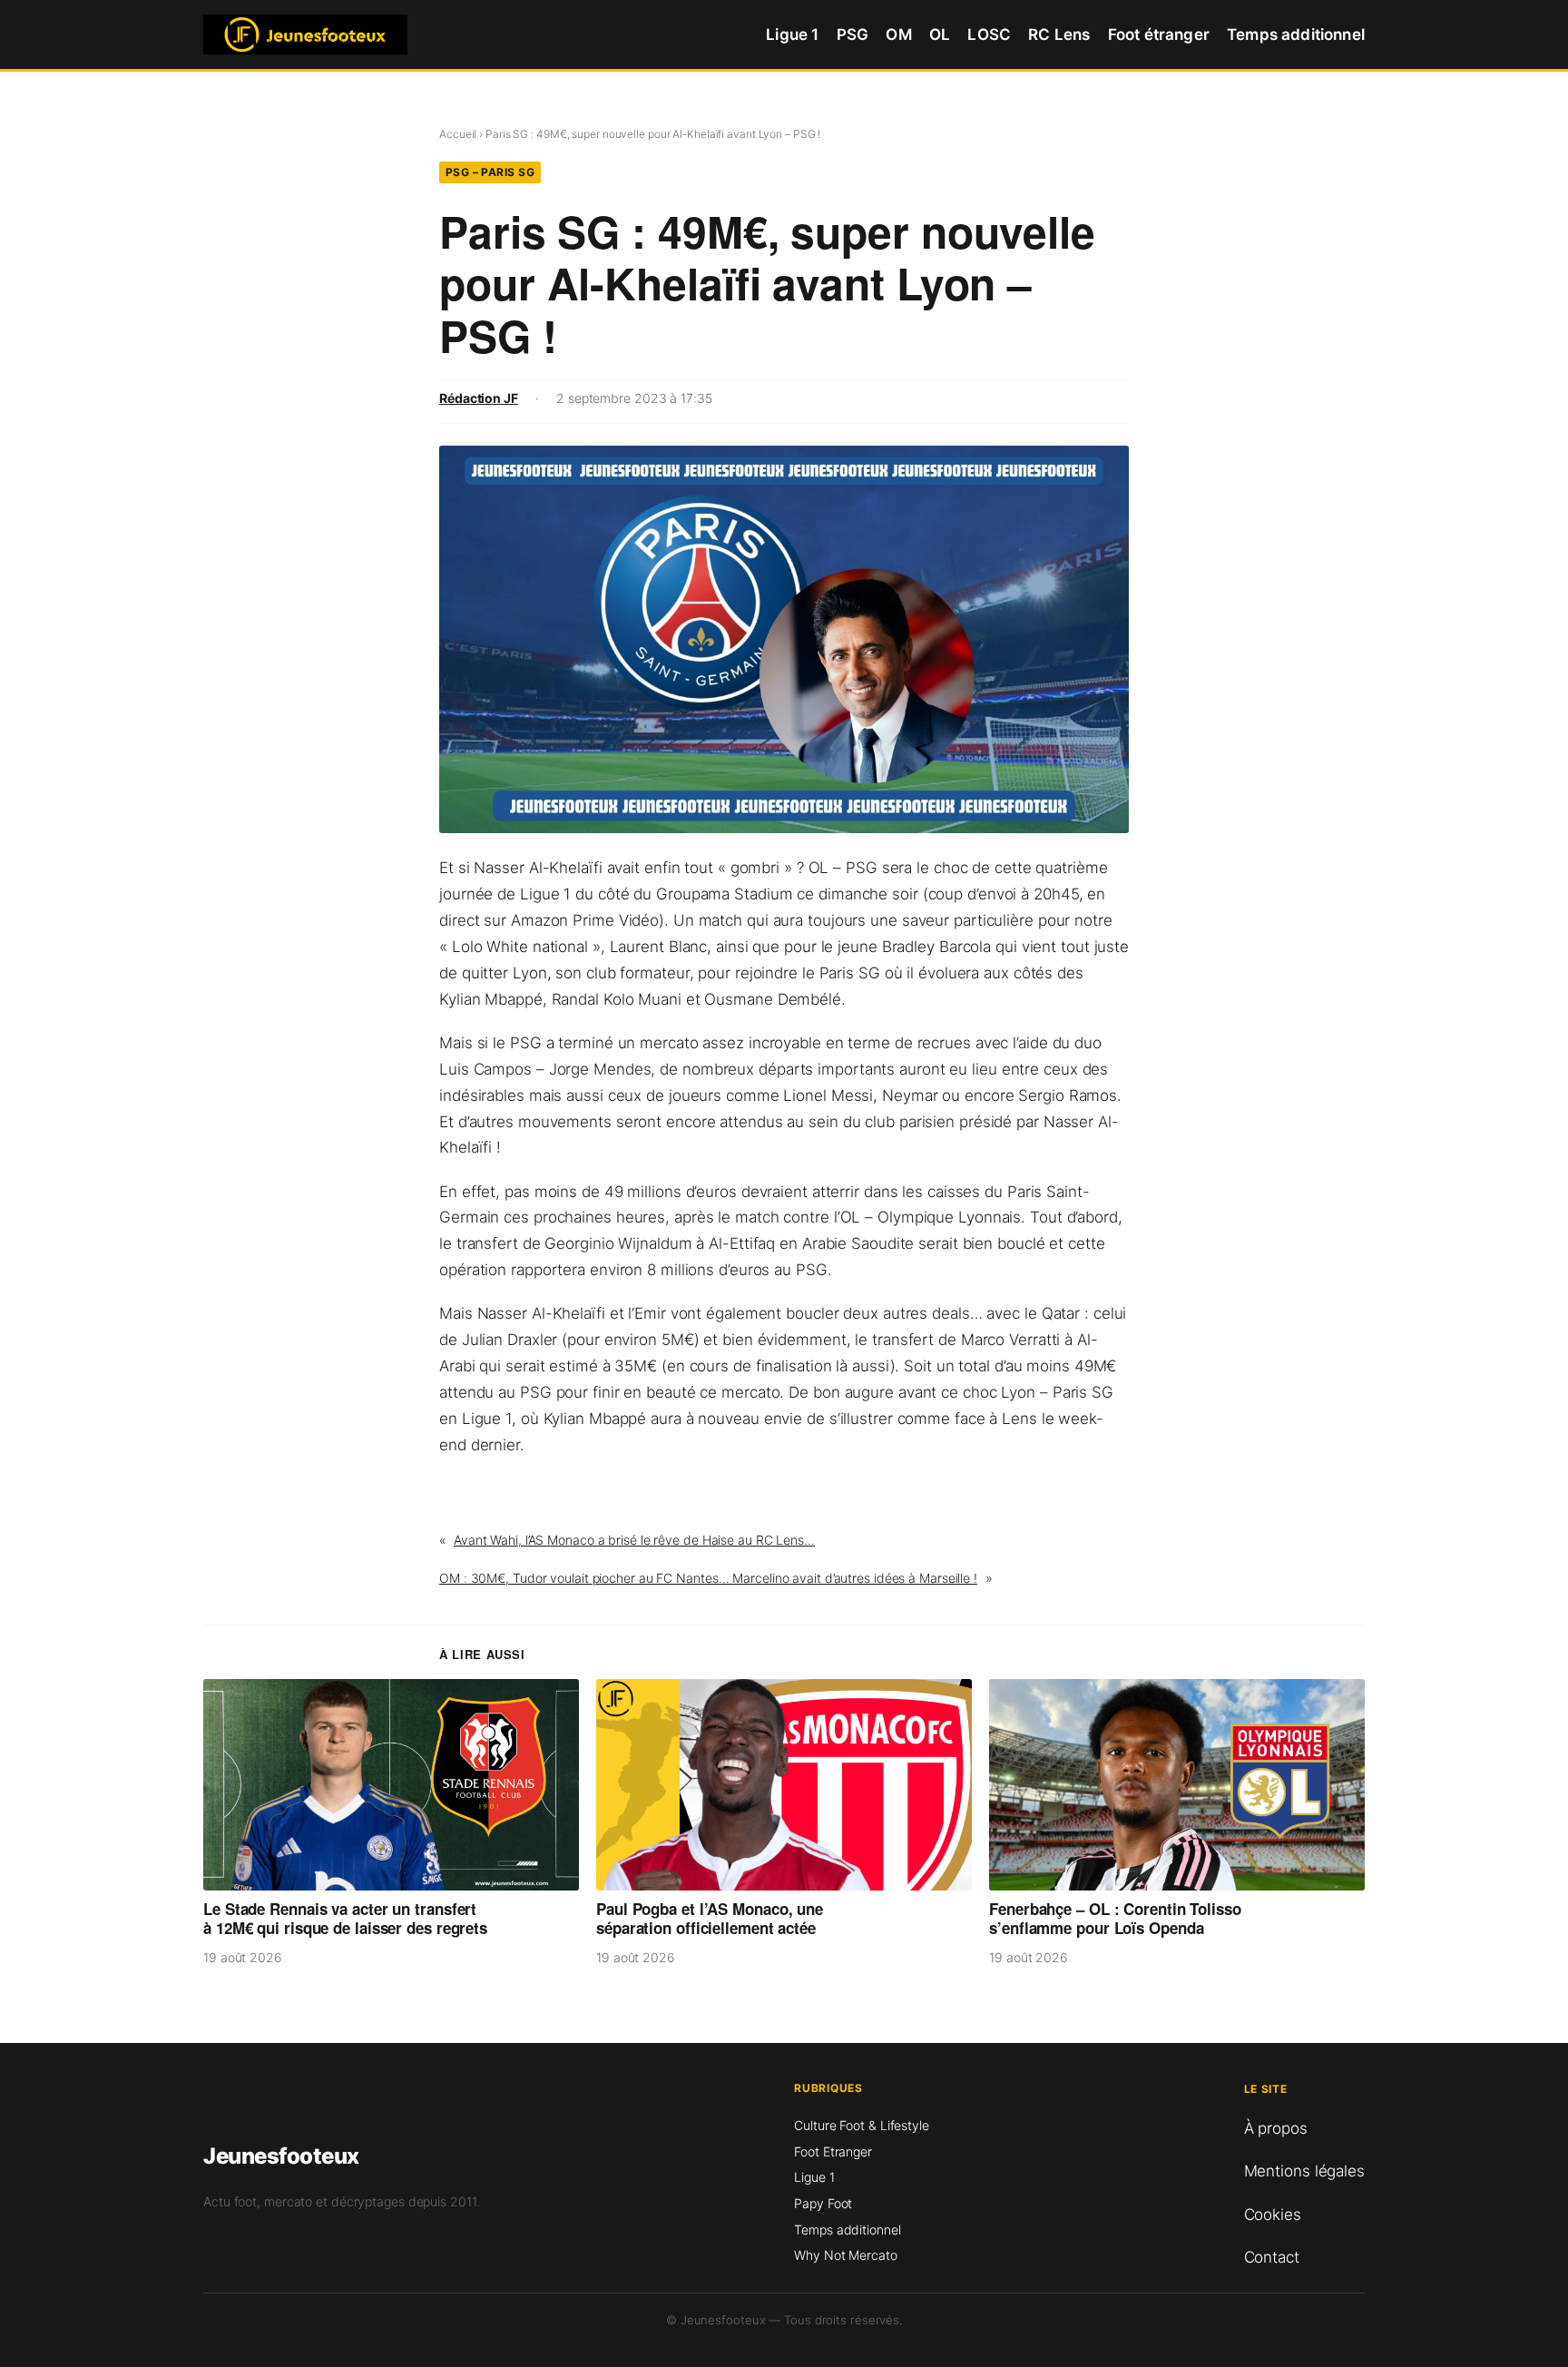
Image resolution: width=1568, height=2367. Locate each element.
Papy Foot (823, 2203)
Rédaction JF (479, 398)
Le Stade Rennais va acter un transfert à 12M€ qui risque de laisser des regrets (345, 1919)
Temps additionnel (847, 2229)
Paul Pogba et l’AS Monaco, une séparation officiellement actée (710, 1919)
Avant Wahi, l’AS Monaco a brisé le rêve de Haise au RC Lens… (634, 1540)
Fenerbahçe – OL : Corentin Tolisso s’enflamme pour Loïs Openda (1115, 1919)
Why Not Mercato (846, 2255)
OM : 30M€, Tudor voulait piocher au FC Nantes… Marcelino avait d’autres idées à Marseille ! (708, 1578)
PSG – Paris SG (490, 172)
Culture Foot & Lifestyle (862, 2125)
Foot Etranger (833, 2151)
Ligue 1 (814, 2177)
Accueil (458, 134)
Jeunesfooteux (281, 2156)
